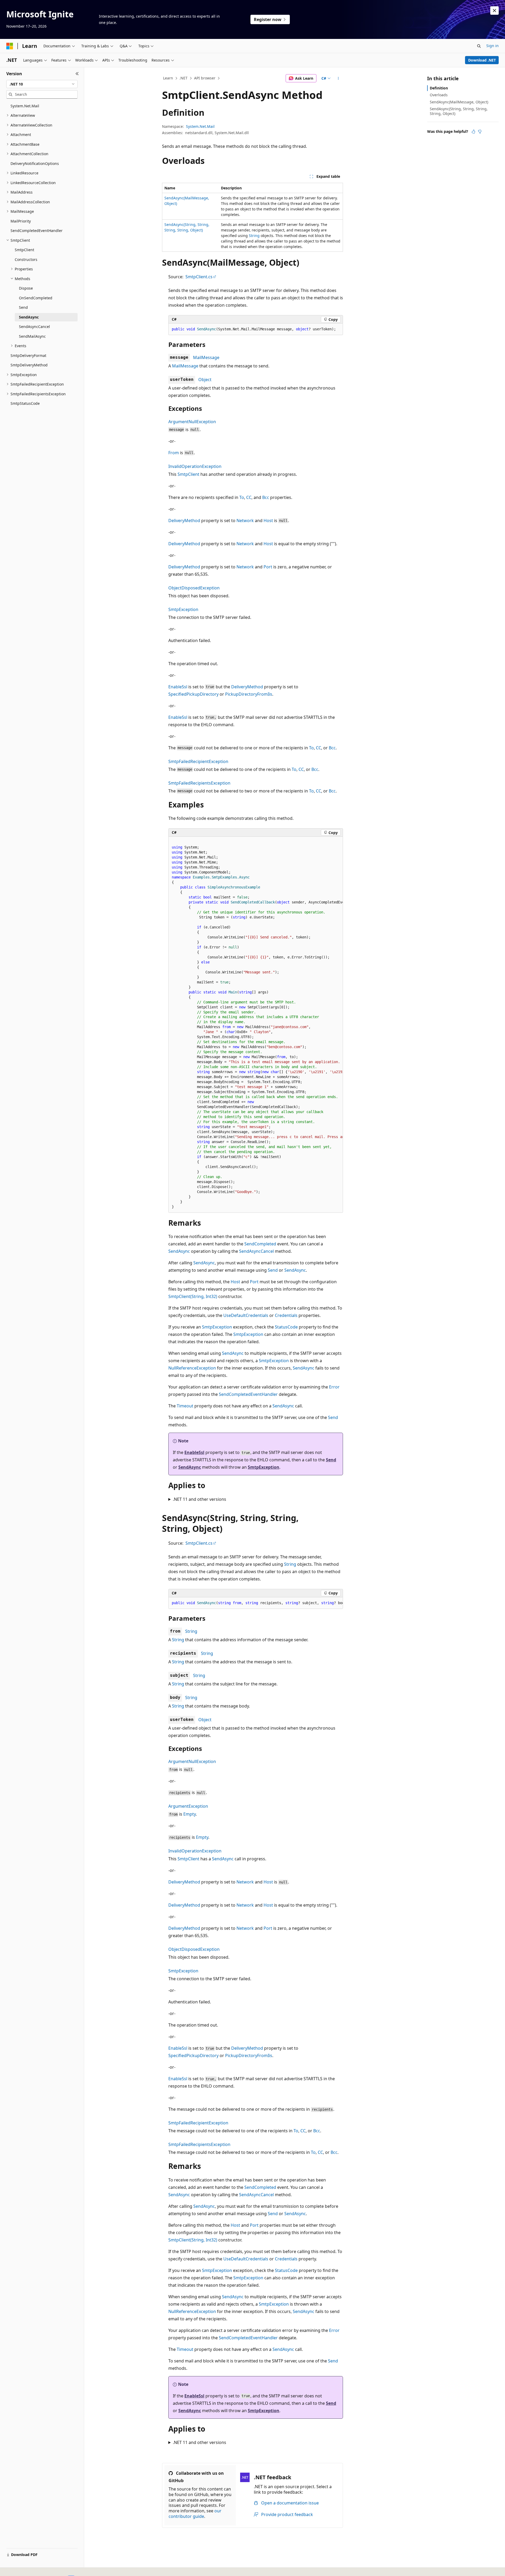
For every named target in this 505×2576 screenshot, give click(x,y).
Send (273, 1270)
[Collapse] (77, 74)
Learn (168, 78)
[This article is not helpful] (480, 132)
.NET (183, 78)
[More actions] (338, 78)
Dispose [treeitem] (26, 288)
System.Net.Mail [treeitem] (25, 106)
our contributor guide (195, 2514)
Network (245, 521)
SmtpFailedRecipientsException (199, 783)
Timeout (185, 1406)
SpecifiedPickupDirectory (193, 694)
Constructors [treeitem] (26, 259)
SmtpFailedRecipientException (198, 761)
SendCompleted (260, 1244)
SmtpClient (188, 474)
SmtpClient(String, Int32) (193, 1296)
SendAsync (179, 1251)
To (242, 497)
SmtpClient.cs (199, 277)
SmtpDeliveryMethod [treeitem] (29, 365)
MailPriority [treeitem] (21, 221)
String (254, 236)
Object (205, 380)
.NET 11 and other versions (200, 1499)
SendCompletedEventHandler (248, 1394)
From (174, 453)
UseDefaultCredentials (246, 1315)
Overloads (439, 95)
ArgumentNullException (192, 422)
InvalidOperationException (195, 466)
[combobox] (42, 84)
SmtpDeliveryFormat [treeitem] (28, 355)
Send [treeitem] (23, 307)
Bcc (266, 497)
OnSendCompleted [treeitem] (36, 298)
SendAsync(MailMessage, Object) (459, 102)
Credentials (286, 1315)
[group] (256, 1025)
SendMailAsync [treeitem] (32, 336)
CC (249, 497)
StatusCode (286, 1327)
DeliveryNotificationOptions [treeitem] (35, 163)
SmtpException (183, 609)
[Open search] (479, 46)
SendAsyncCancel (256, 1251)
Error (334, 1387)
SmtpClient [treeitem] (24, 250)
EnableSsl (178, 687)
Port (268, 567)
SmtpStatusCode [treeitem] (25, 403)
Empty (190, 1814)
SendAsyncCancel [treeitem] (34, 327)
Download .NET (482, 60)
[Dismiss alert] (494, 11)
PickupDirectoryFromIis (249, 694)
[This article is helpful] (473, 132)
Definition (439, 88)
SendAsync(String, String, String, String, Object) (459, 111)
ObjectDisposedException (194, 588)
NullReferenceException (192, 1368)
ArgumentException (188, 1806)
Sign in (493, 46)
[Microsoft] (10, 46)
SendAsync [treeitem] (29, 317)
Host (268, 521)
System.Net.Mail (200, 126)
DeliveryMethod (184, 521)
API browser (205, 78)
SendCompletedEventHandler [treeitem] (37, 231)
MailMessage (206, 357)
